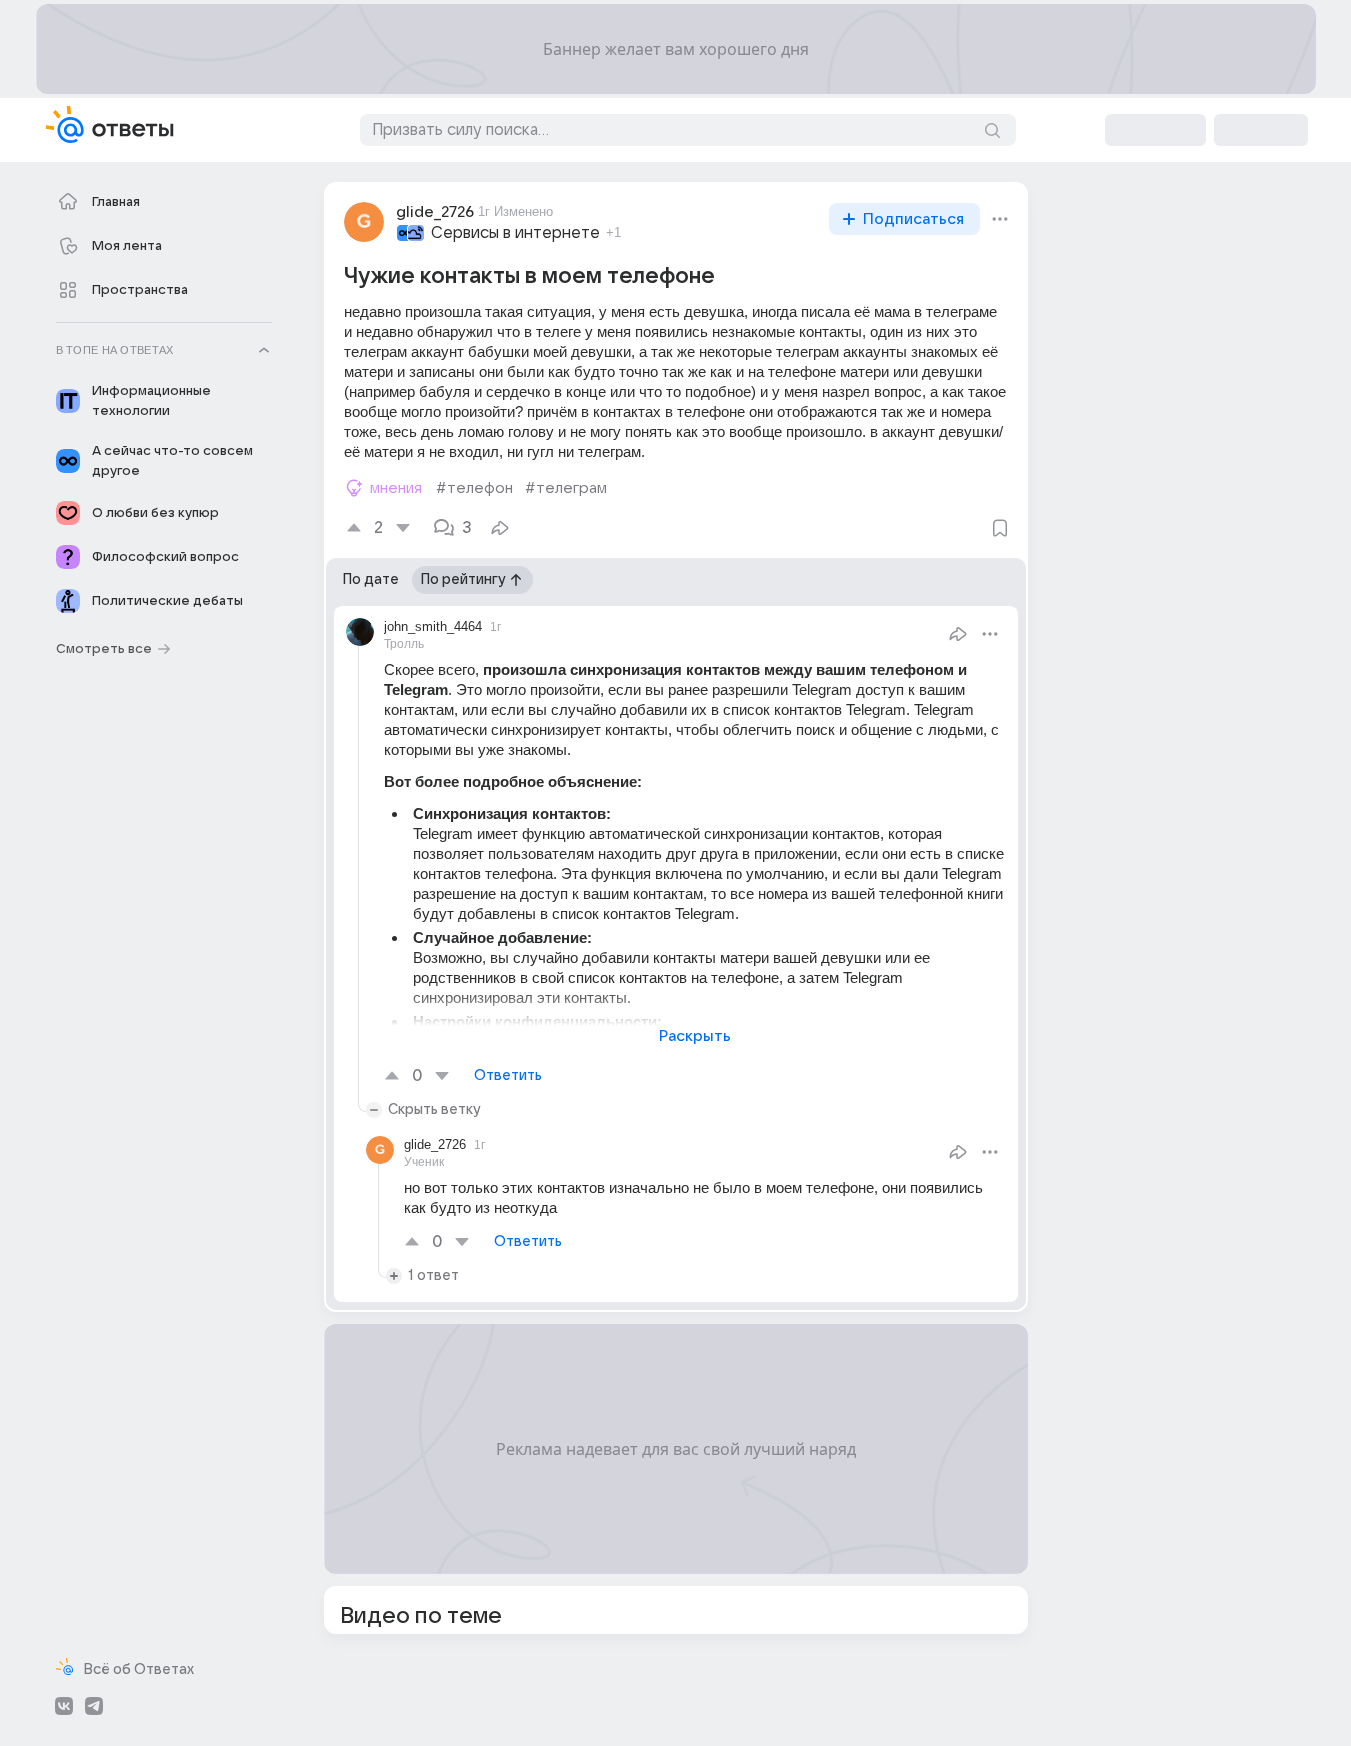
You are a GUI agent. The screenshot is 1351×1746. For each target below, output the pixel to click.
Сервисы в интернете (515, 233)
